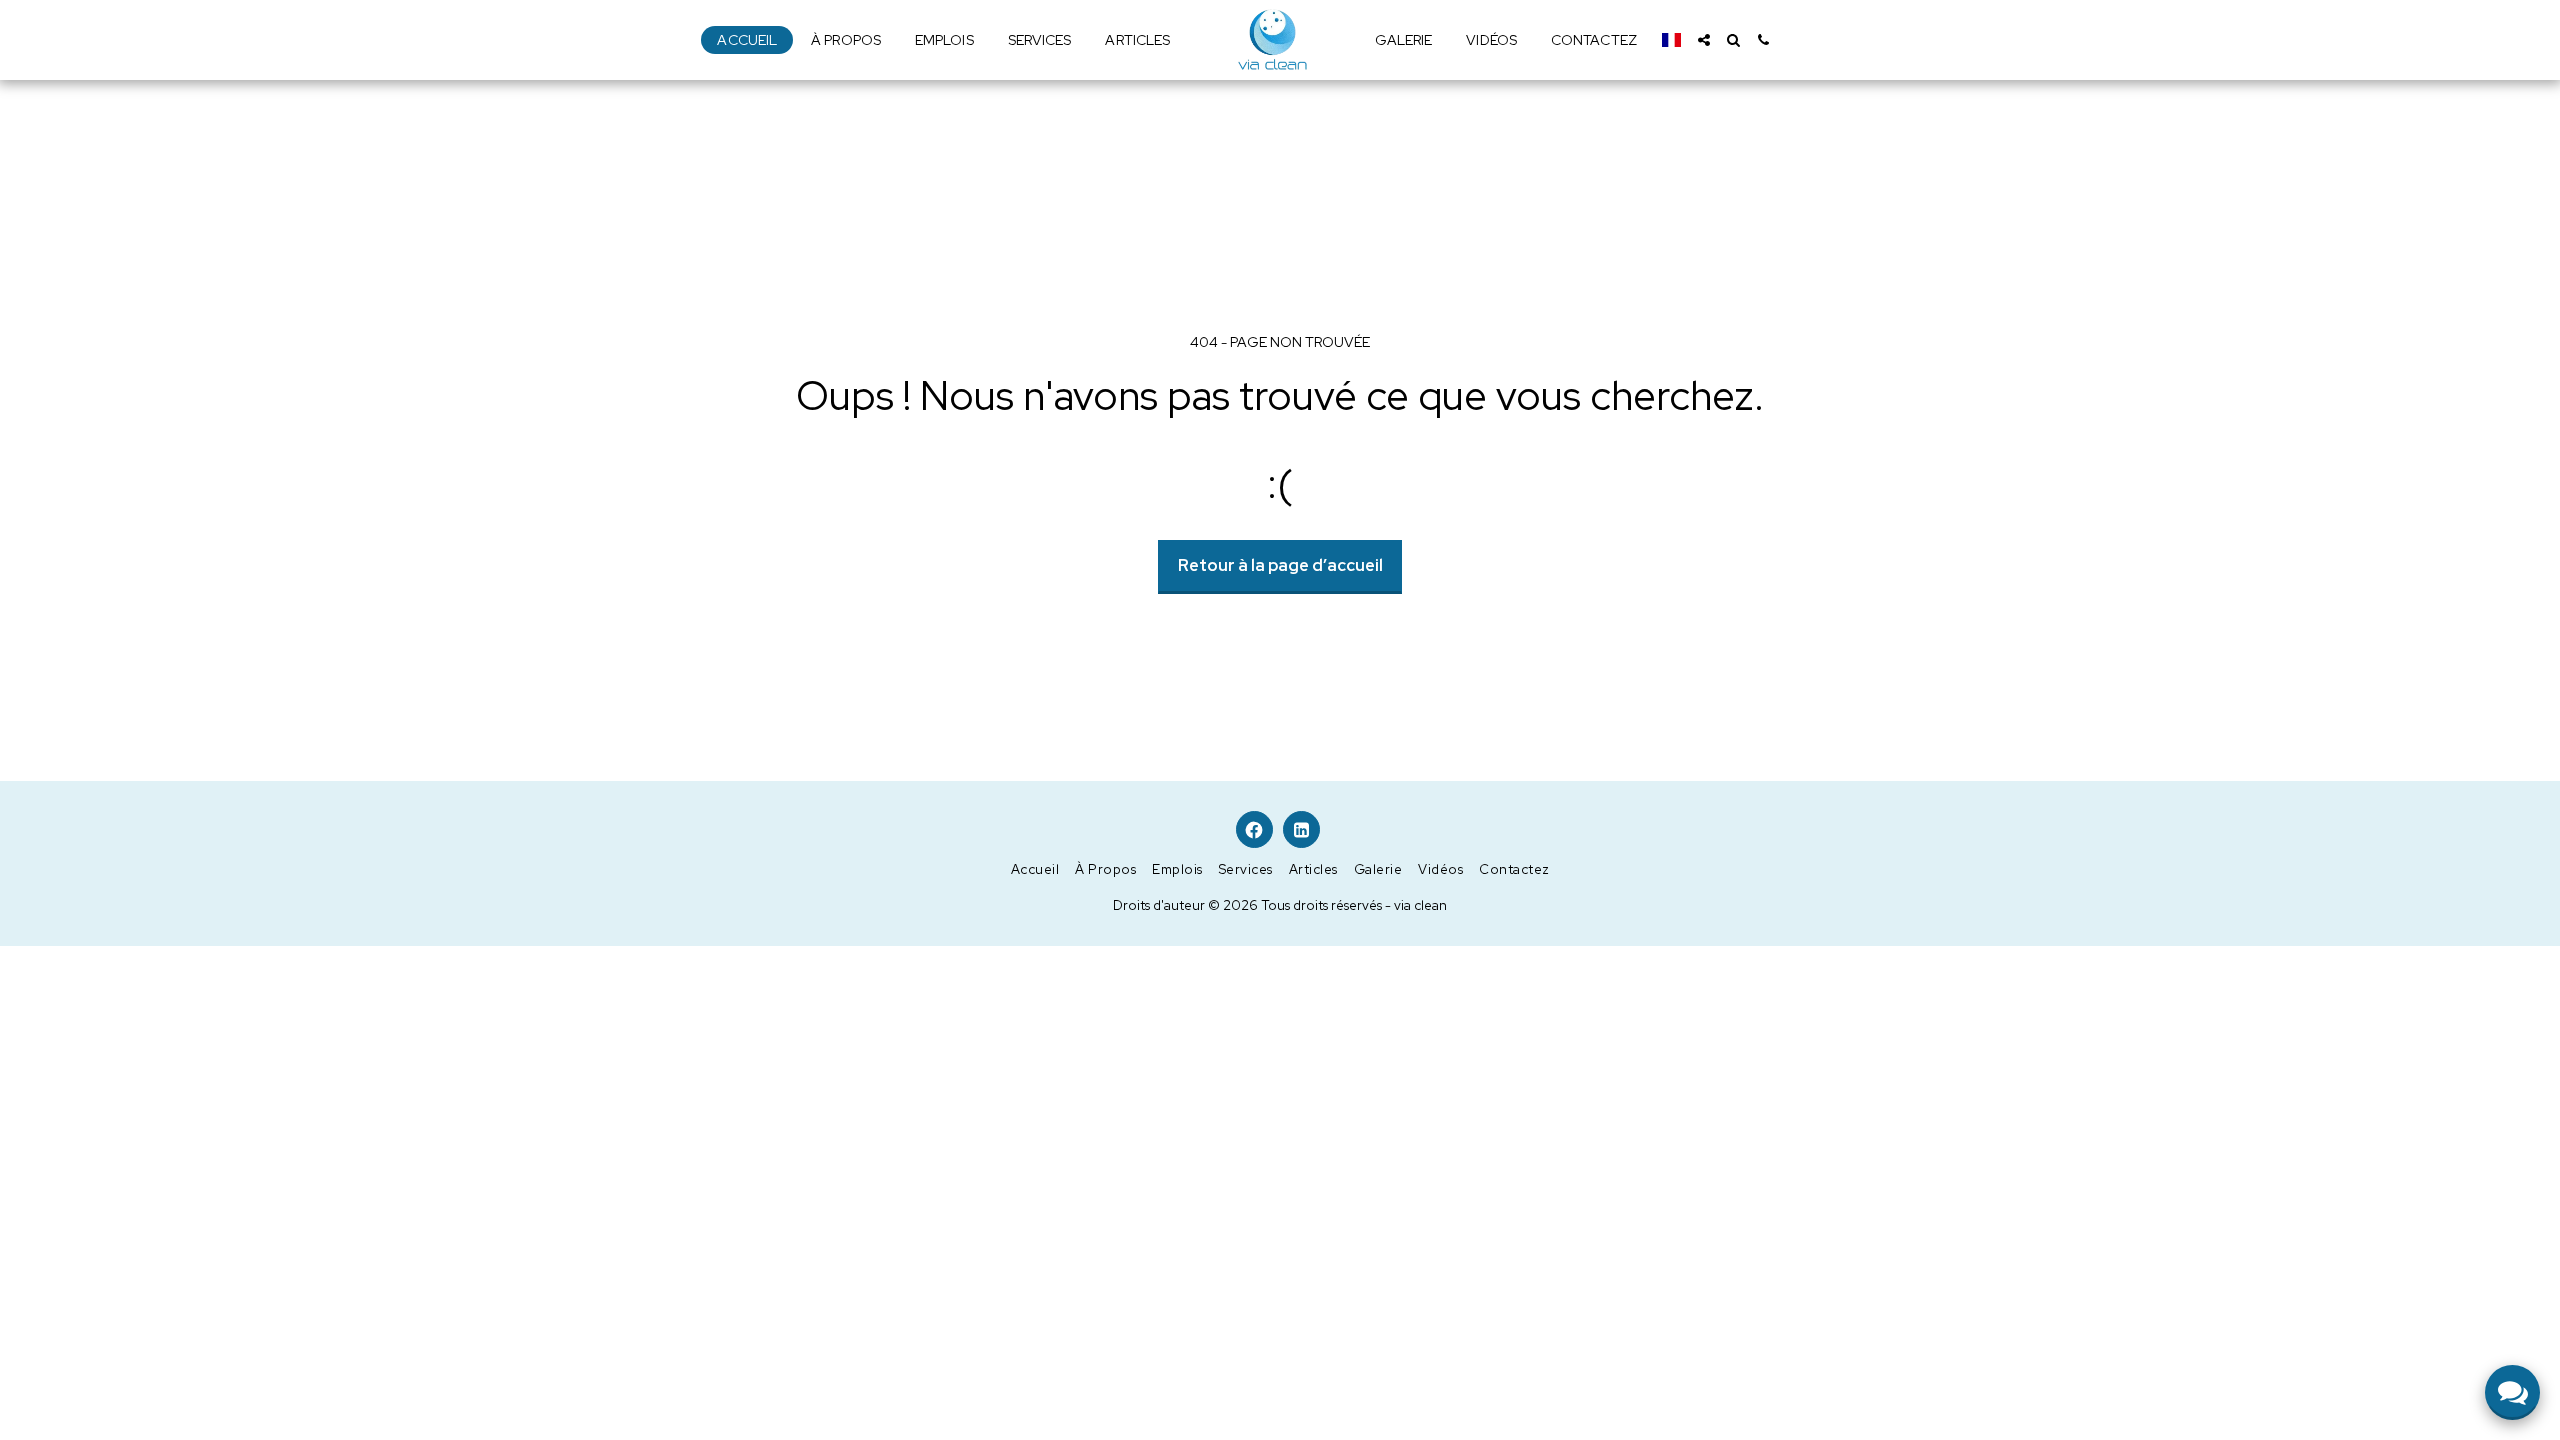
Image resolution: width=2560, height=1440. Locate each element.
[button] (1704, 40)
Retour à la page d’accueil (1280, 565)
